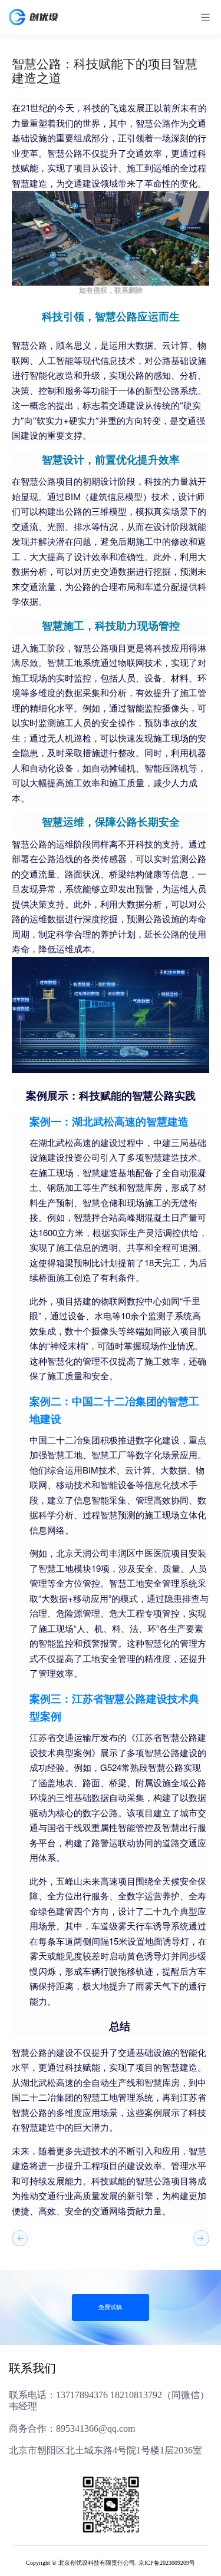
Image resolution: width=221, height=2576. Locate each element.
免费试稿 (110, 2307)
